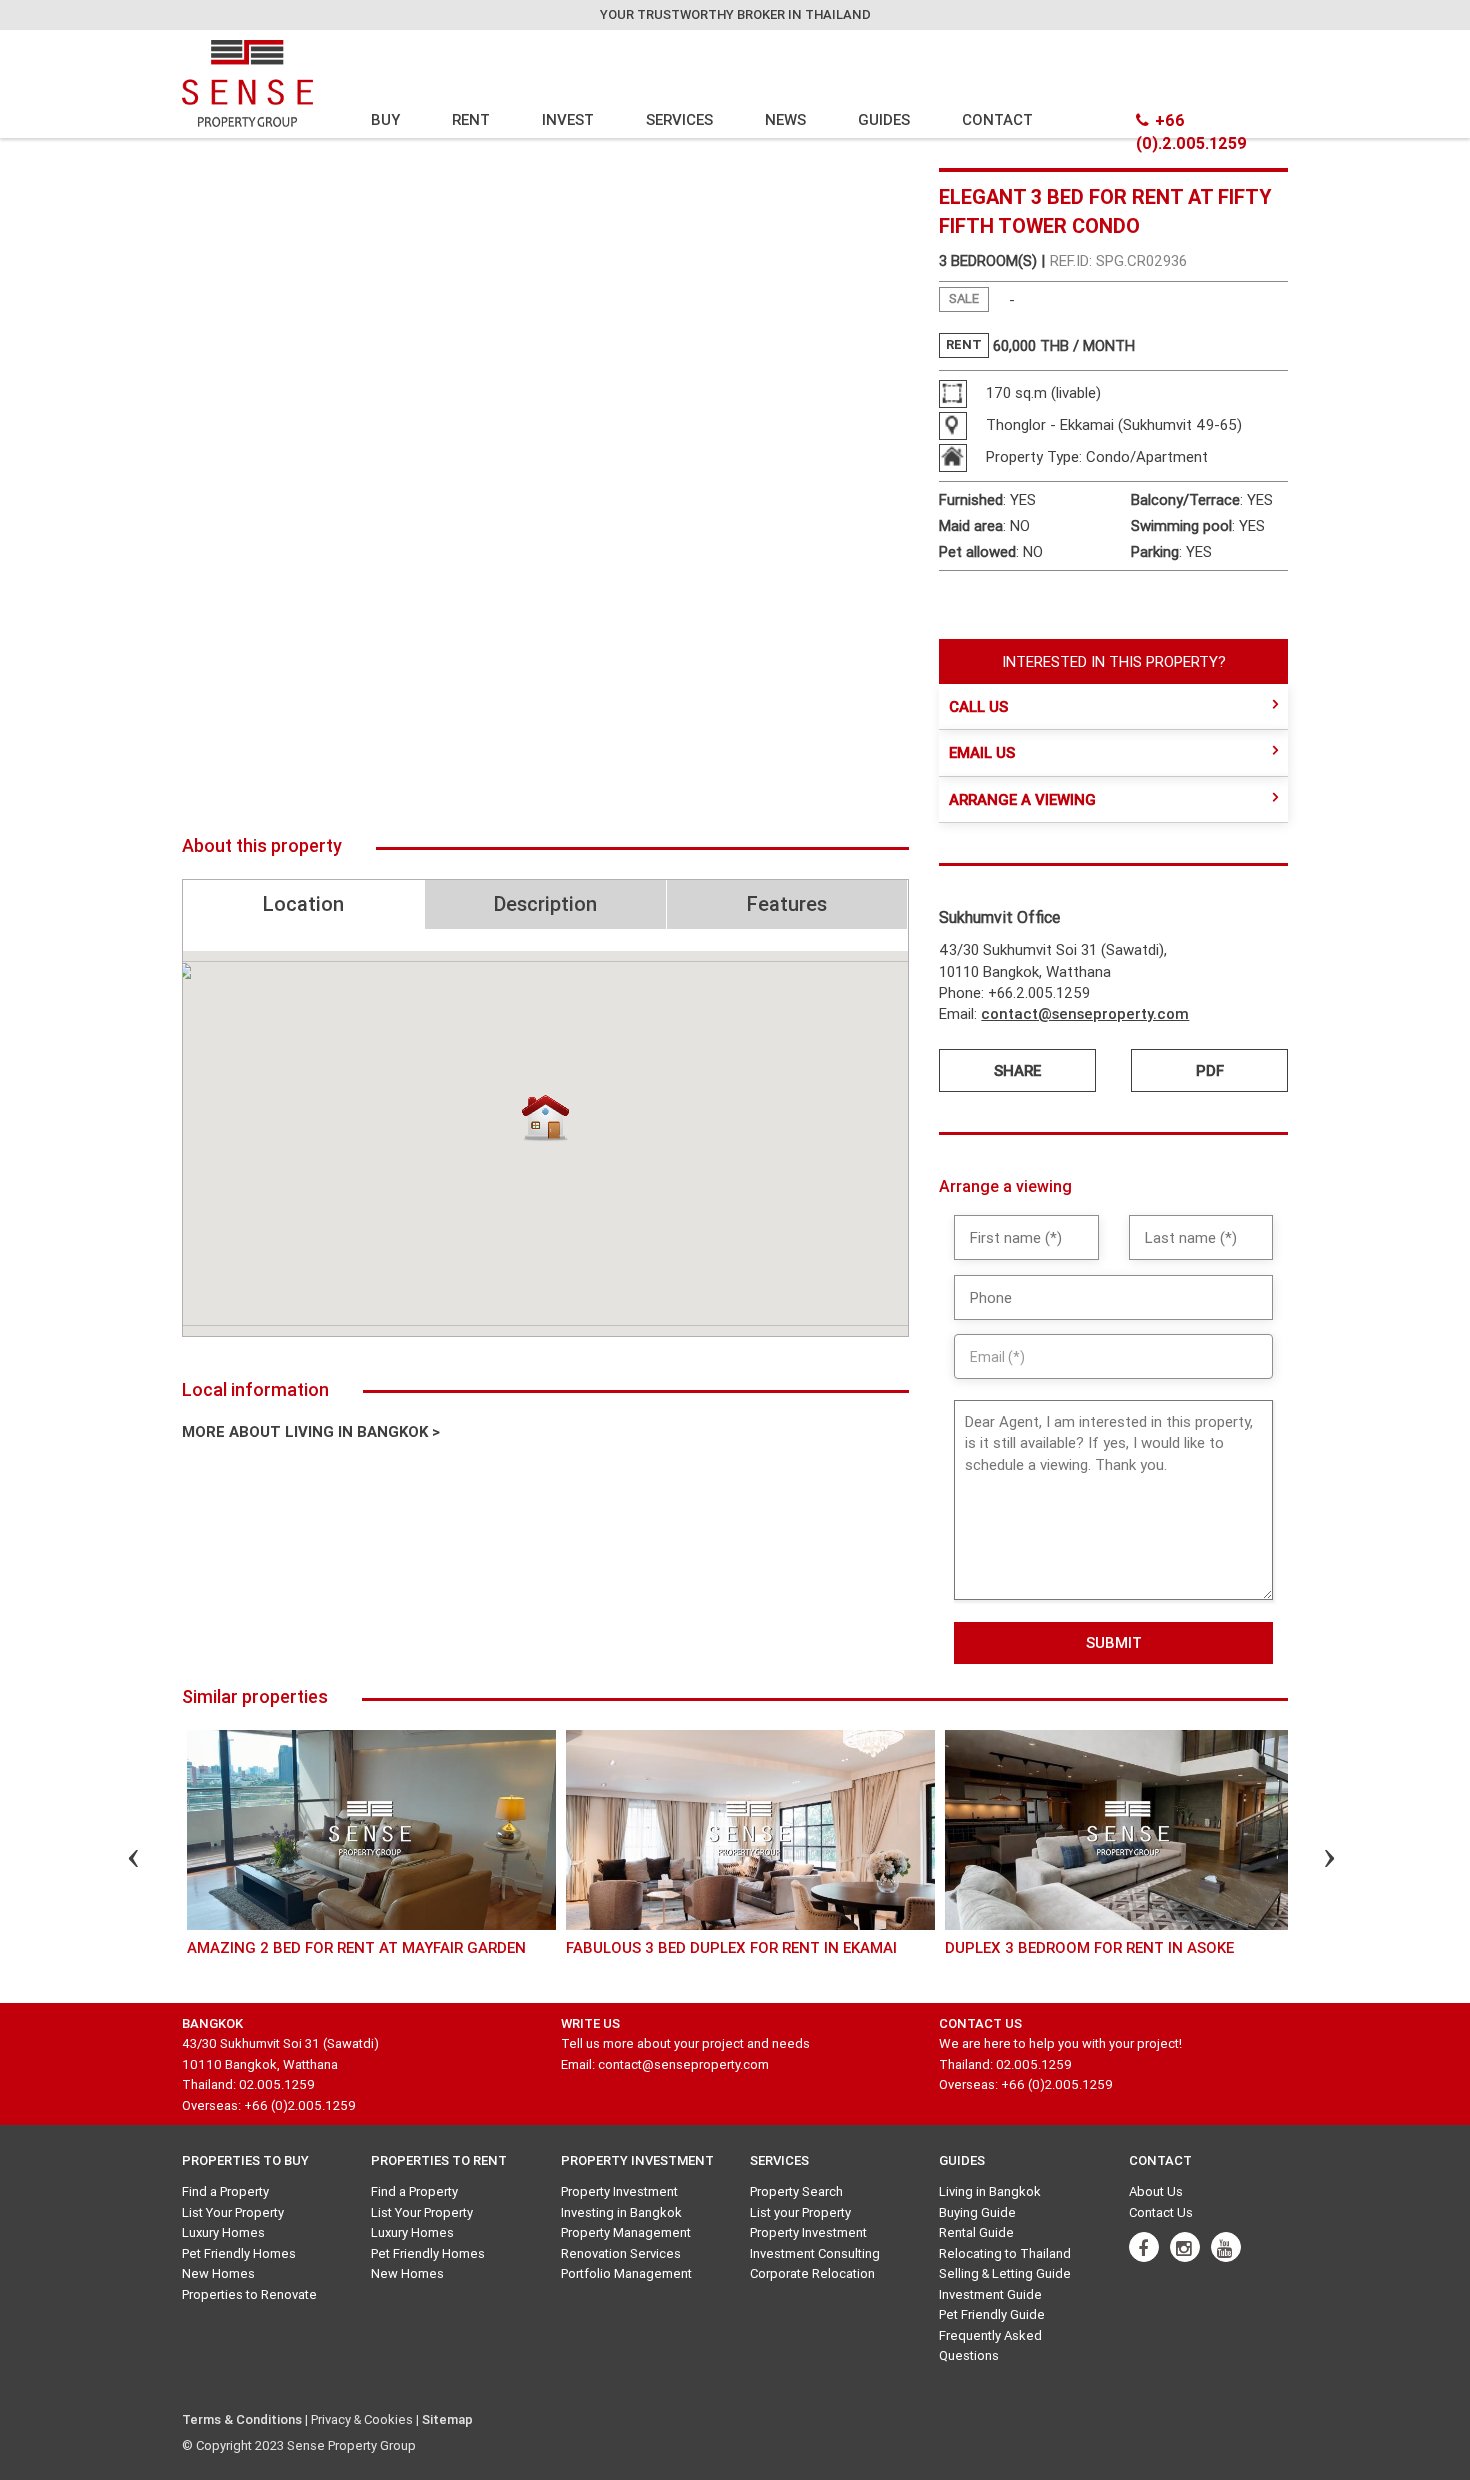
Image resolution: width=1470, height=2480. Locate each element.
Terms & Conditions (242, 2419)
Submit (1114, 1642)
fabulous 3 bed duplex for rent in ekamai (731, 1947)
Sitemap (447, 2419)
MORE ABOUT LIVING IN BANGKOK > (311, 1431)
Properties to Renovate (249, 2294)
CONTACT (997, 119)
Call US (978, 706)
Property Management (626, 2232)
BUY (385, 119)
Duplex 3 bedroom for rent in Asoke (1089, 1947)
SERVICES (679, 119)
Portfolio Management (626, 2273)
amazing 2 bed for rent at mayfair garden (356, 1947)
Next (1312, 1861)
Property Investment (619, 2191)
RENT (471, 119)
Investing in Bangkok (621, 2212)
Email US (982, 752)
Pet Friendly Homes (239, 2253)
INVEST (568, 119)
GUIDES (884, 119)
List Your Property (233, 2212)
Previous (116, 1861)
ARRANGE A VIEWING (1022, 799)
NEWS (785, 119)
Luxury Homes (223, 2232)
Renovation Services (621, 2253)
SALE (964, 298)
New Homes (218, 2273)
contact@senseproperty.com (1085, 1013)
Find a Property (225, 2191)
